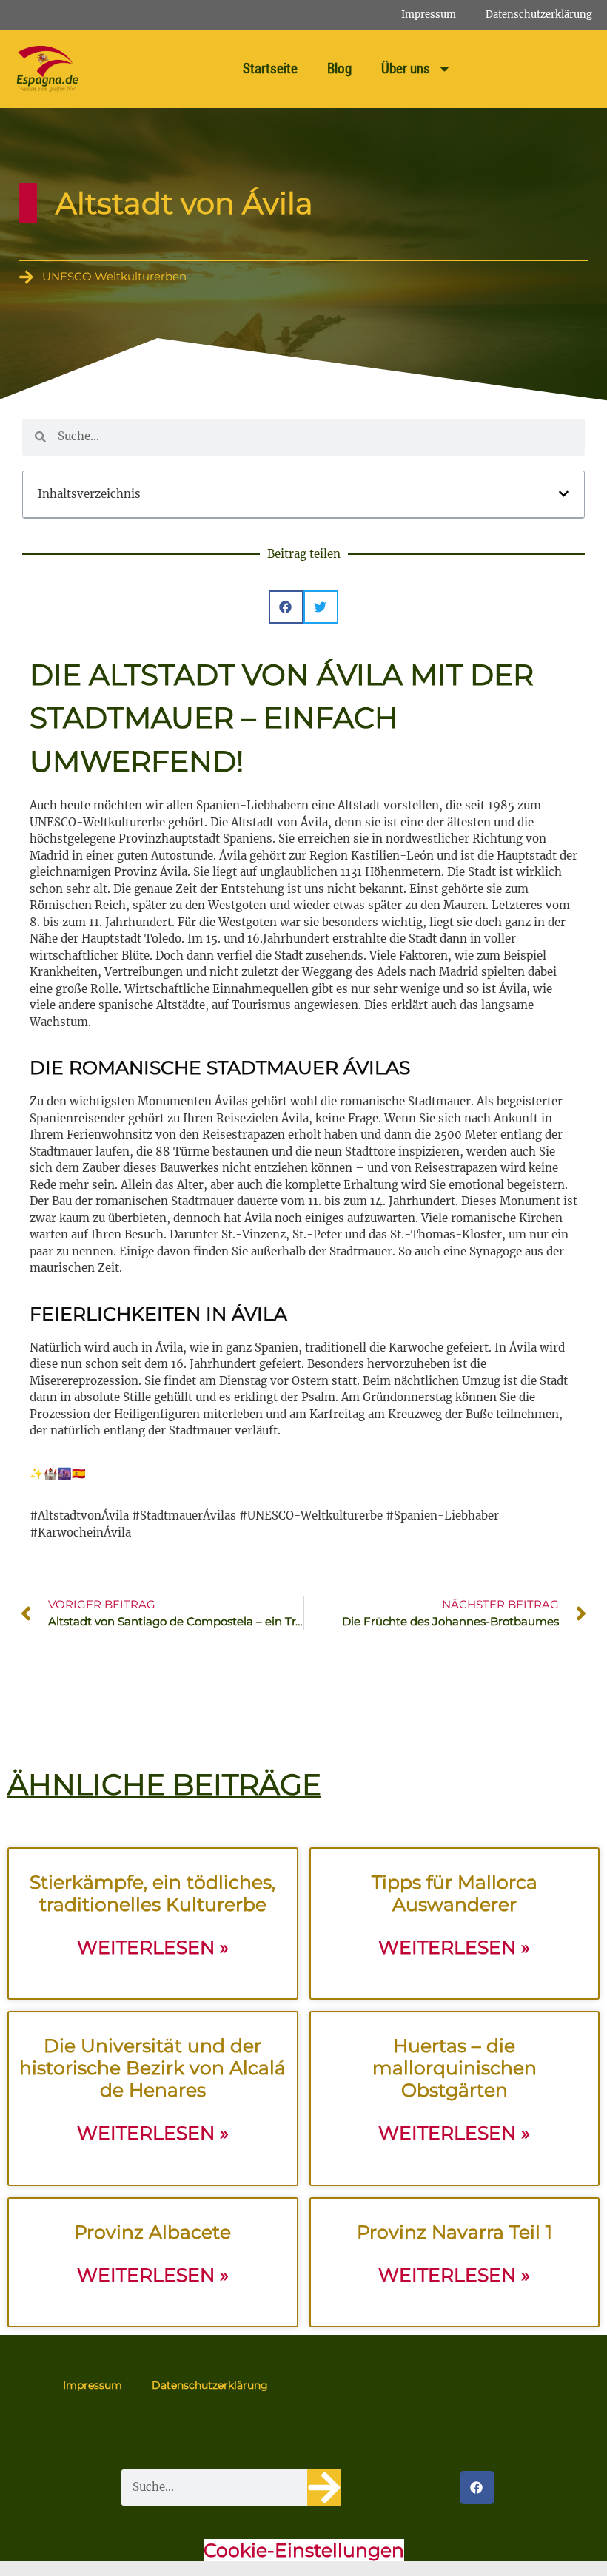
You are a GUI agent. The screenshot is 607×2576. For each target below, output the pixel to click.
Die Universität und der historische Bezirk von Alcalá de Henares (152, 2068)
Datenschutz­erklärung (539, 14)
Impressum (429, 14)
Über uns (406, 68)
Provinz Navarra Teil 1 (455, 2232)
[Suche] (324, 2488)
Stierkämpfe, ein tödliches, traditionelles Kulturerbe (152, 1893)
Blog (339, 68)
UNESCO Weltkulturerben (114, 276)
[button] (564, 494)
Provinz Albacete (152, 2232)
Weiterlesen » (153, 1947)
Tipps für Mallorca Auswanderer (455, 1893)
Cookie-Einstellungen (304, 2550)
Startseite (270, 68)
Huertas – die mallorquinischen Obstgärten (455, 2068)
